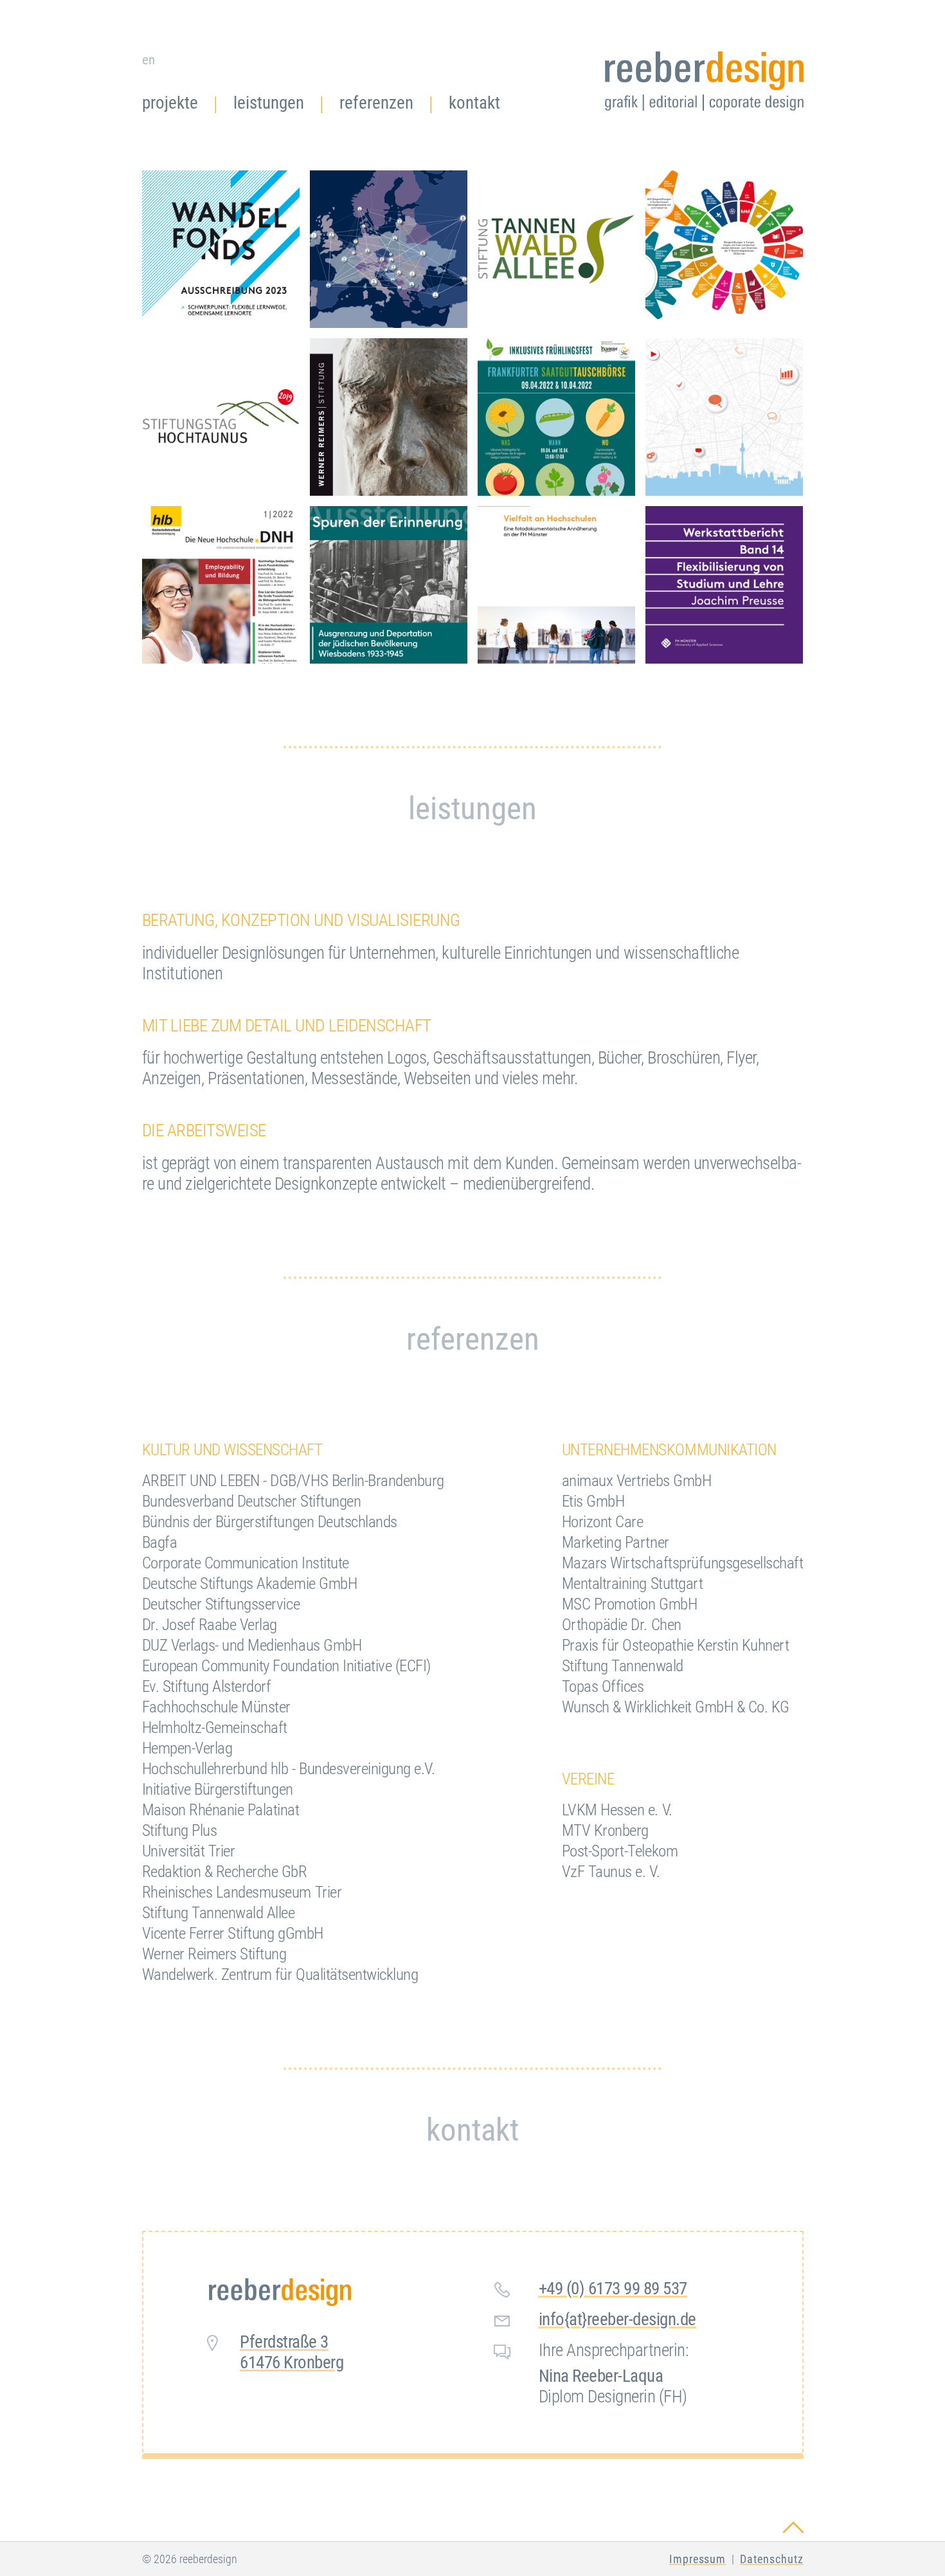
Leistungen (269, 103)
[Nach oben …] (704, 83)
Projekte (170, 103)
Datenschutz (772, 2559)
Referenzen (376, 103)
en (148, 59)
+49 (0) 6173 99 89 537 (613, 2289)
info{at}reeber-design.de (617, 2319)
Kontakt (474, 103)
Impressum (698, 2559)
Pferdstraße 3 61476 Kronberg (292, 2352)
